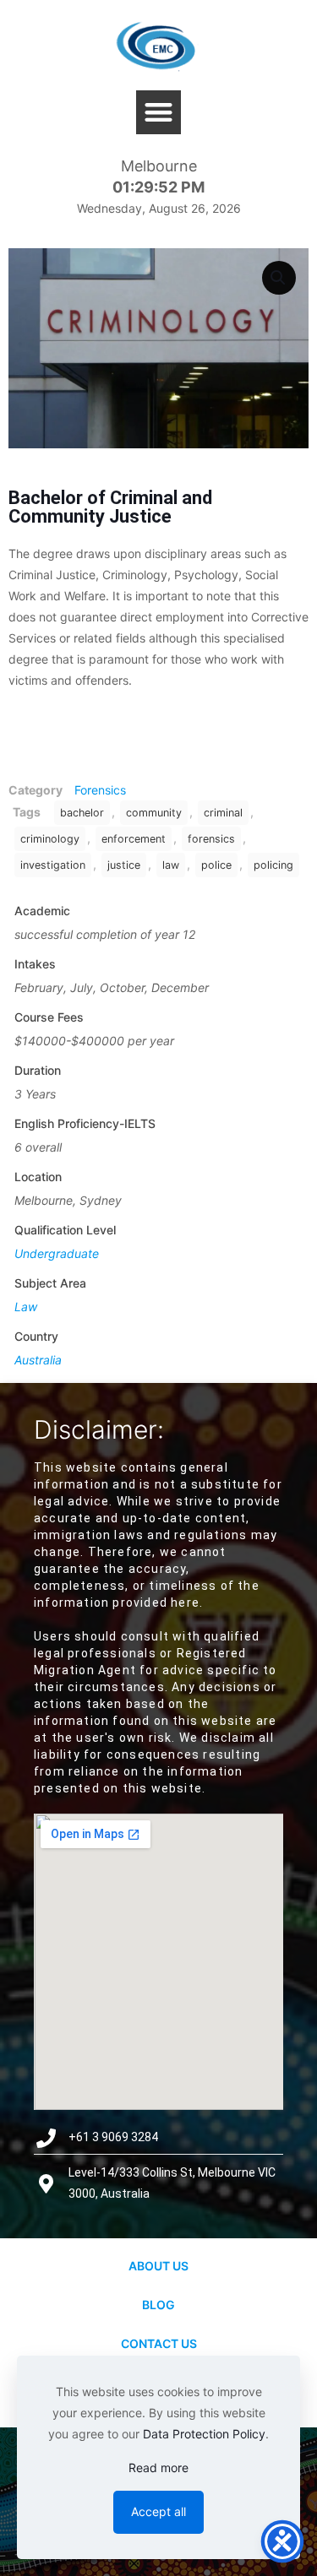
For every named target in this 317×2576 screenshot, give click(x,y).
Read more (158, 2468)
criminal (223, 813)
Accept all (158, 2511)
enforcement (134, 839)
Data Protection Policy (204, 2434)
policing (273, 865)
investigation (53, 865)
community (154, 813)
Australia (38, 1360)
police (216, 865)
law (171, 865)
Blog (158, 2305)
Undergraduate (57, 1253)
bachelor (82, 813)
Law (26, 1307)
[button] (158, 113)
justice (124, 865)
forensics (211, 839)
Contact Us (159, 2343)
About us (158, 2266)
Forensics (100, 790)
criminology (50, 839)
